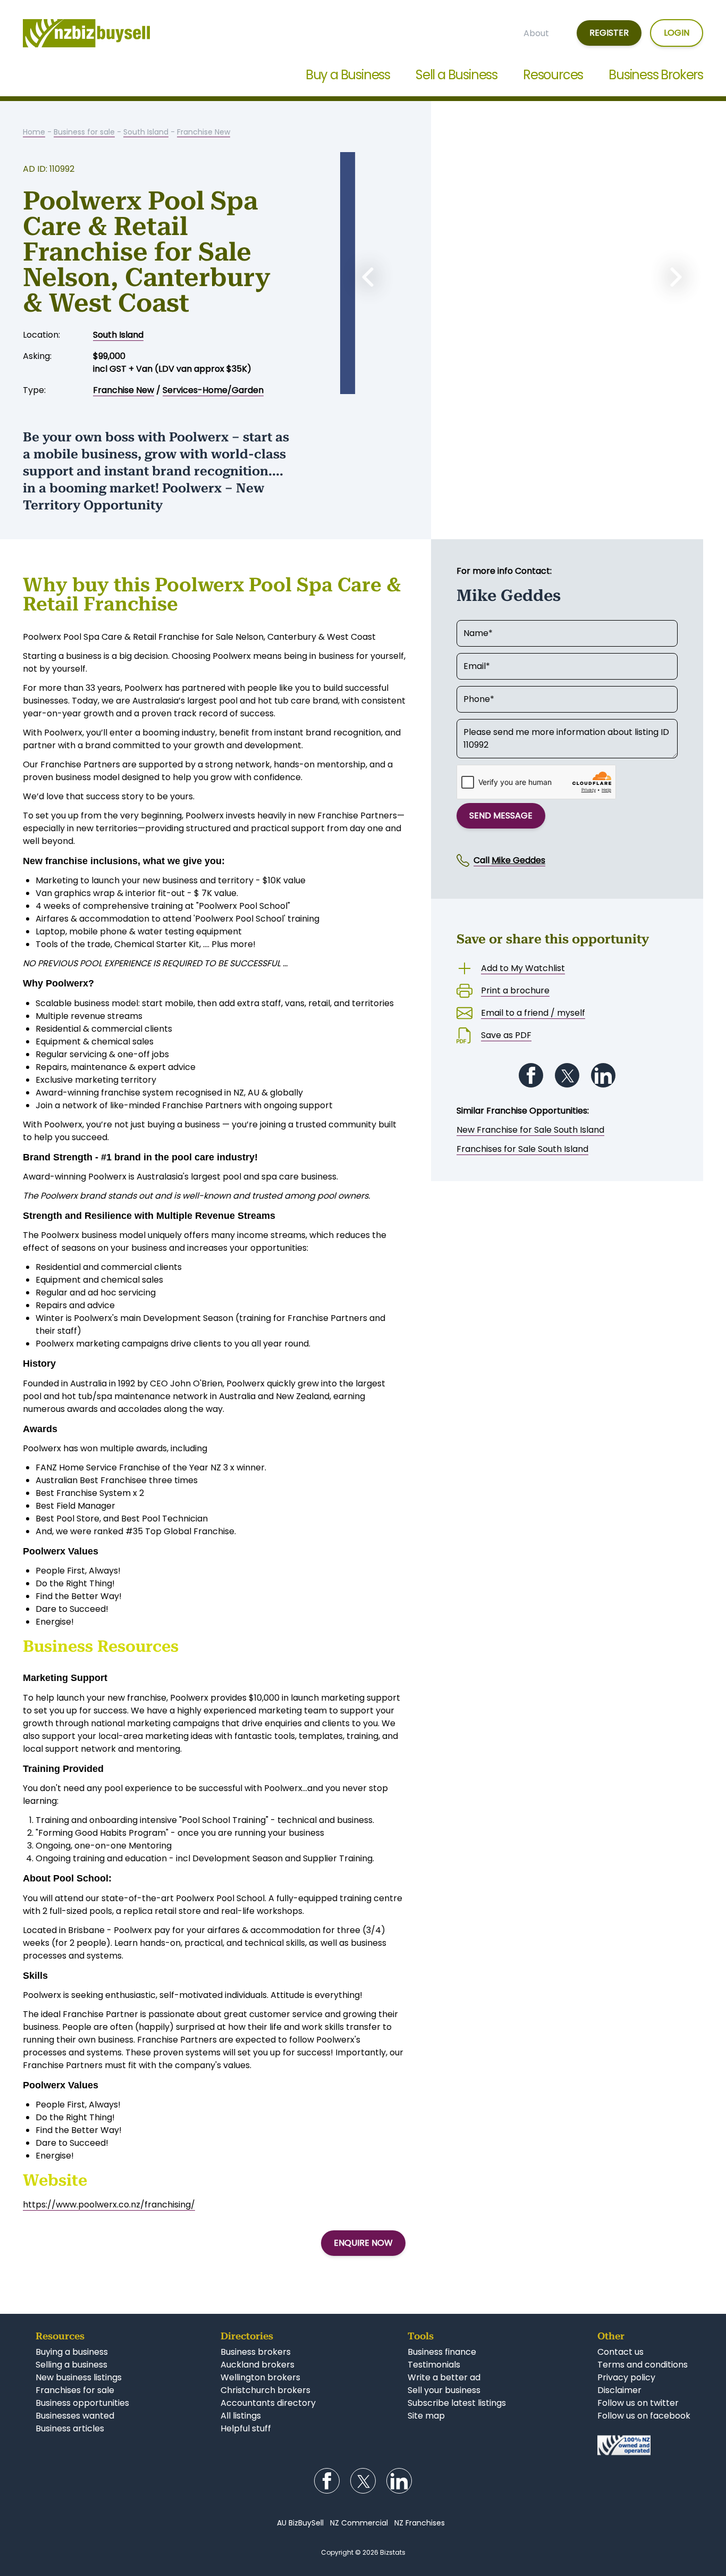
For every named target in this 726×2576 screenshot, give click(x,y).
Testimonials (434, 2365)
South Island (146, 132)
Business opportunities (82, 2403)
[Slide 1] (501, 384)
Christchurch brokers (265, 2390)
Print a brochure (515, 990)
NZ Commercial (359, 2523)
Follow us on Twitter (567, 1075)
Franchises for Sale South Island (522, 1149)
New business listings (79, 2377)
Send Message (501, 816)
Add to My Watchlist (523, 968)
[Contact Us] (644, 2445)
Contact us (621, 2352)
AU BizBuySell (300, 2523)
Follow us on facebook (644, 2416)
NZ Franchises (420, 2523)
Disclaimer (619, 2390)
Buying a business (72, 2352)
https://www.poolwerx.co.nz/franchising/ (109, 2205)
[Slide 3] (543, 384)
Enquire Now (363, 2243)
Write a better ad (444, 2377)
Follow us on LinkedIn (603, 1075)
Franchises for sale (75, 2390)
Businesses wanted (75, 2416)
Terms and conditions (643, 2365)
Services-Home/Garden (213, 390)
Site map (426, 2416)
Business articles (70, 2428)
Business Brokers (656, 75)
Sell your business (444, 2390)
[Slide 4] (564, 384)
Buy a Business (348, 75)
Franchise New (204, 132)
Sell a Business (457, 75)
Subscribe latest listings (457, 2403)
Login (677, 33)
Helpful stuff (246, 2428)
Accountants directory (268, 2403)
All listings (241, 2416)
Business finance (442, 2352)
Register (609, 33)
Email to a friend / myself (533, 1013)
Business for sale (84, 132)
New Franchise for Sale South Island (530, 1130)
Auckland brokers (258, 2365)
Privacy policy (626, 2377)
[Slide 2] (522, 384)
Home (34, 132)
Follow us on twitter (638, 2403)
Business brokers (256, 2352)
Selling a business (71, 2365)
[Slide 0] (479, 384)
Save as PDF (506, 1035)
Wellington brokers (260, 2377)
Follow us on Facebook (531, 1075)
